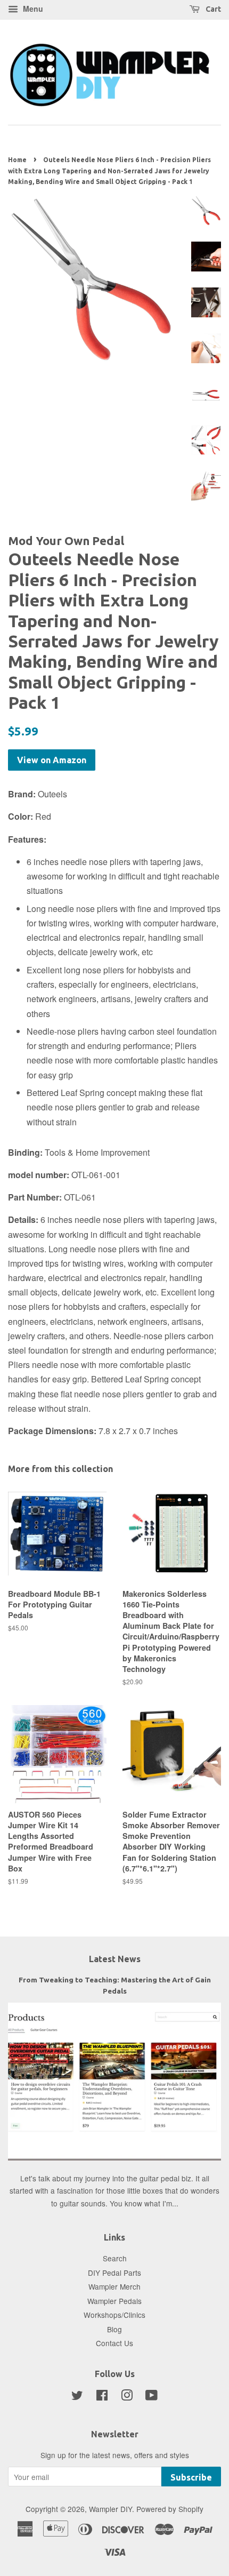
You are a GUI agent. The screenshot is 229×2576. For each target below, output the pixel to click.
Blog (114, 2329)
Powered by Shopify (170, 2509)
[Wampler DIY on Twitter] (77, 2397)
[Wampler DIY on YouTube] (152, 2397)
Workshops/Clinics (114, 2315)
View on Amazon (52, 760)
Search (115, 2258)
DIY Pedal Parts (114, 2273)
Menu (32, 9)
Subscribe (191, 2477)
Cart (212, 9)
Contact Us (114, 2343)
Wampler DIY (111, 2509)
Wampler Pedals (114, 2301)
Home (17, 160)
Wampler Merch (114, 2286)
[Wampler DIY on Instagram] (127, 2397)
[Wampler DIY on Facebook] (102, 2397)
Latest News (115, 1959)
